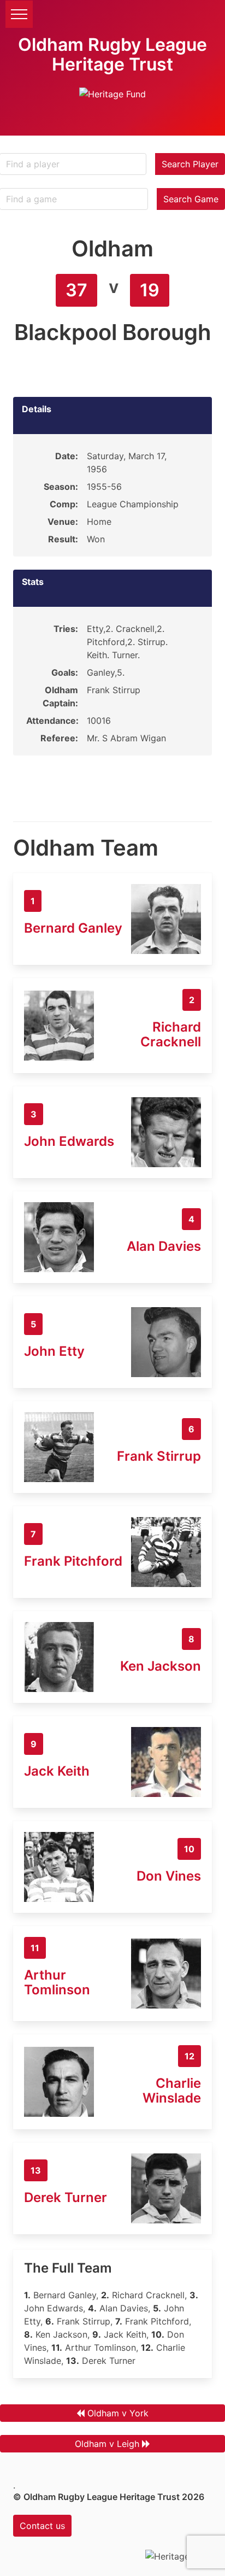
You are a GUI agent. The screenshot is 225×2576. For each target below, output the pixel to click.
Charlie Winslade (172, 2091)
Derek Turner (66, 2197)
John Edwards (69, 1141)
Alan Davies (164, 1246)
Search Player (190, 164)
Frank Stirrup (159, 1456)
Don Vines (169, 1876)
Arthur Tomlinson (57, 1982)
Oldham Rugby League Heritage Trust (112, 54)
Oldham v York (118, 2413)
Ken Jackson (161, 1666)
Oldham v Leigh (107, 2444)
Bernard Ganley (73, 928)
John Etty (54, 1351)
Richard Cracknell (171, 1034)
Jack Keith (57, 1771)
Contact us (42, 2526)
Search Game (191, 199)
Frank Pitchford (73, 1561)
